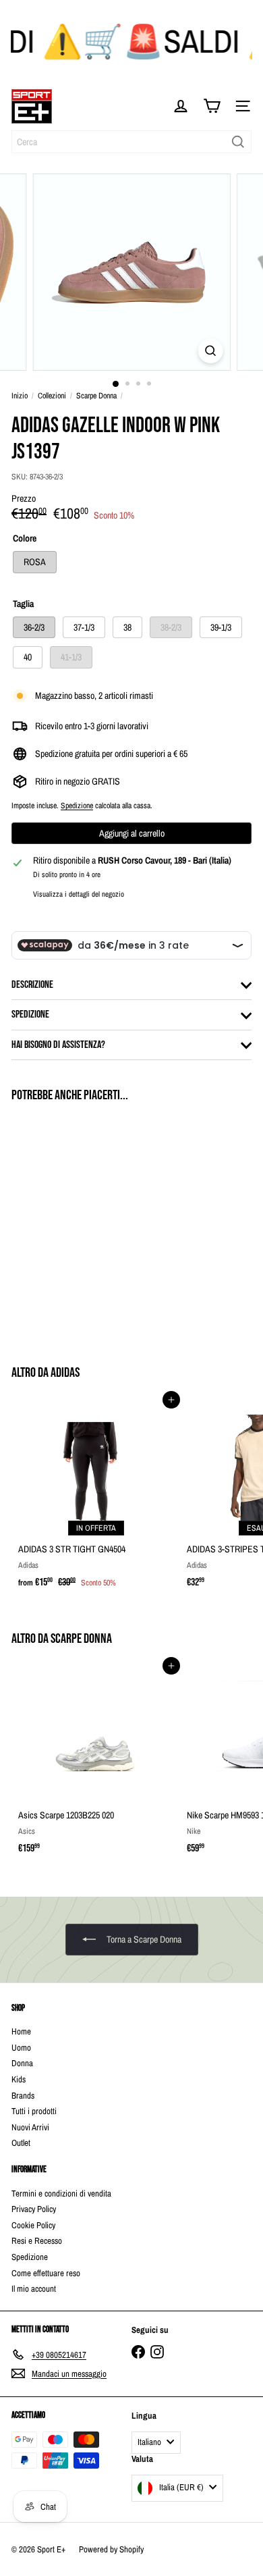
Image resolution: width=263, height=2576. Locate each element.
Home (21, 2031)
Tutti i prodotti (34, 2111)
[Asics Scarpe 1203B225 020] (96, 1763)
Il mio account (34, 2289)
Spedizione (77, 806)
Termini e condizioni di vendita (61, 2193)
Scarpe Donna (96, 396)
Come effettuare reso (46, 2273)
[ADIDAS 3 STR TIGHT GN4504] (96, 1497)
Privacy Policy (34, 2209)
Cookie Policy (33, 2225)
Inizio (20, 396)
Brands (23, 2096)
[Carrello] (212, 106)
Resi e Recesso (37, 2241)
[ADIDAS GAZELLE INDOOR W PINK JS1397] (96, 1226)
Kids (19, 2079)
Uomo (21, 2048)
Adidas (65, 1373)
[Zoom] (210, 351)
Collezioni (52, 396)
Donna (22, 2063)
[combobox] (131, 142)
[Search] (238, 142)
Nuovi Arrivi (30, 2127)
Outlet (21, 2143)
